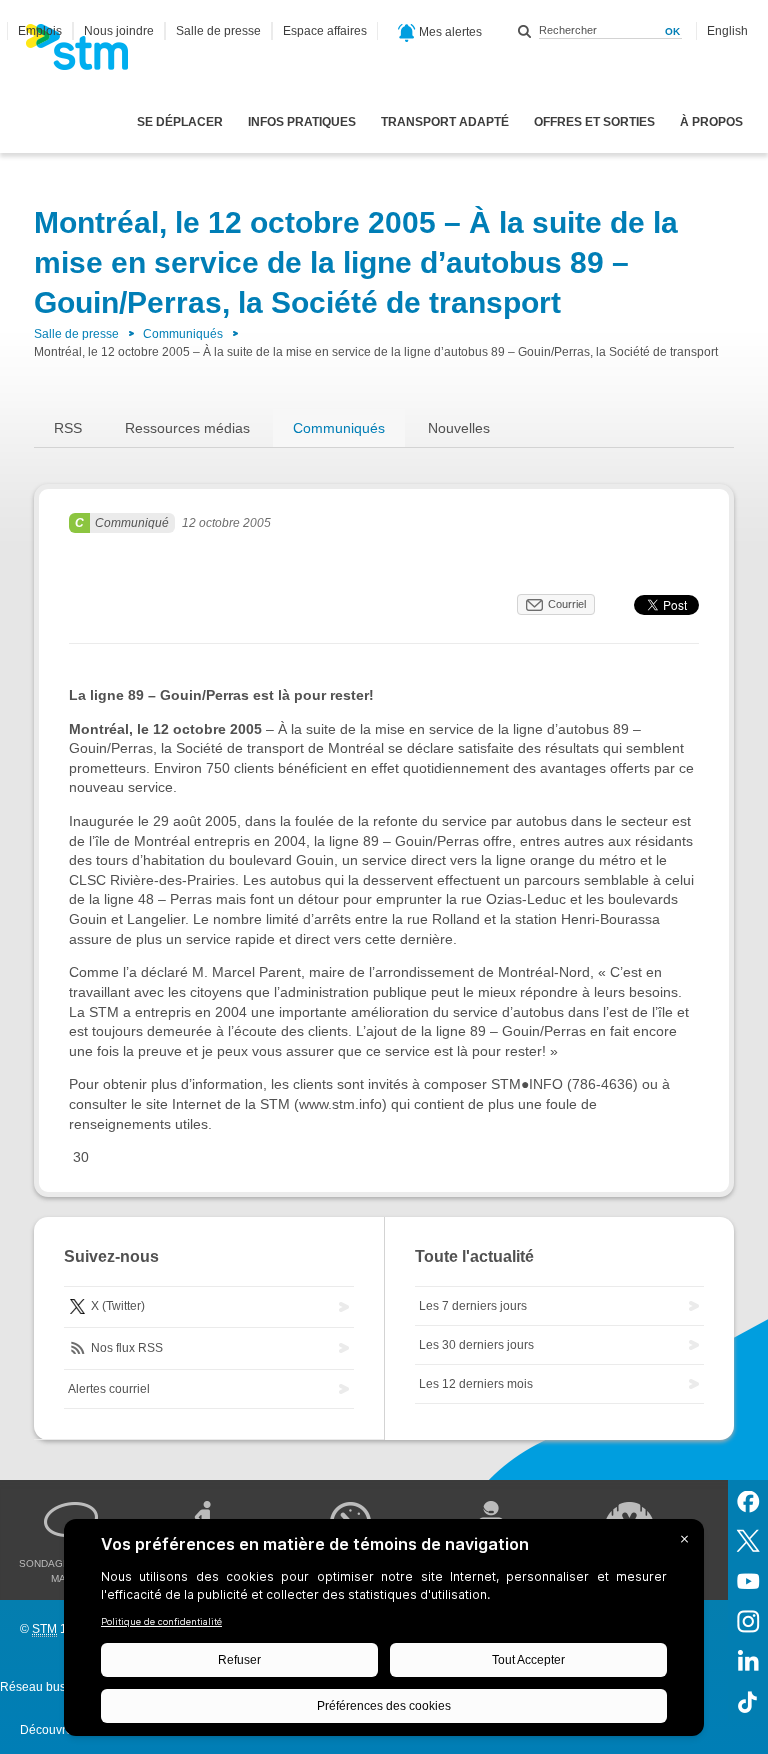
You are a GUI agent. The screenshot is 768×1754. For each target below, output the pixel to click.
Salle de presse (218, 31)
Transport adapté (445, 122)
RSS (68, 428)
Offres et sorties (594, 122)
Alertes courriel (109, 1389)
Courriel (567, 604)
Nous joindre (119, 31)
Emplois (40, 31)
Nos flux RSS (125, 1348)
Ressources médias (187, 428)
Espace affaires (325, 31)
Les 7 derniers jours (473, 1306)
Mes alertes (449, 32)
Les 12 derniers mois (476, 1384)
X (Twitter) (116, 1306)
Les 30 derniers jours (476, 1345)
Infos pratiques (302, 122)
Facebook (748, 1500)
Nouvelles (459, 428)
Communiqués (183, 334)
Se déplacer (180, 122)
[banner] (87, 53)
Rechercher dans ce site (525, 31)
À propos (711, 122)
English (727, 31)
